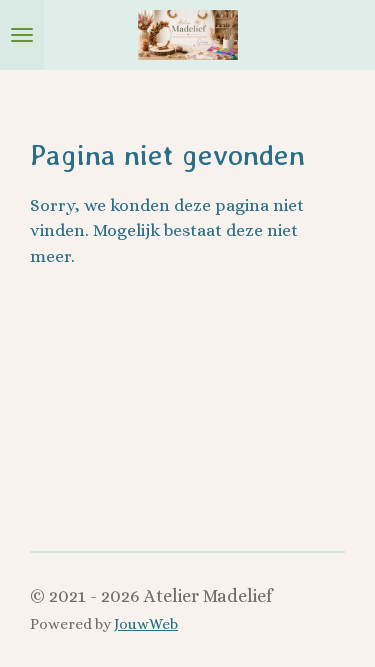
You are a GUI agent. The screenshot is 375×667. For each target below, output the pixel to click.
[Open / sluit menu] (22, 35)
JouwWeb (146, 624)
